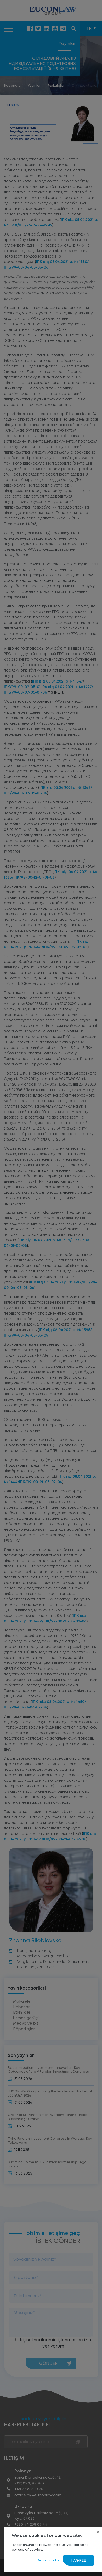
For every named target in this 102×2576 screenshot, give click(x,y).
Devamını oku (48, 2560)
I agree (78, 2561)
